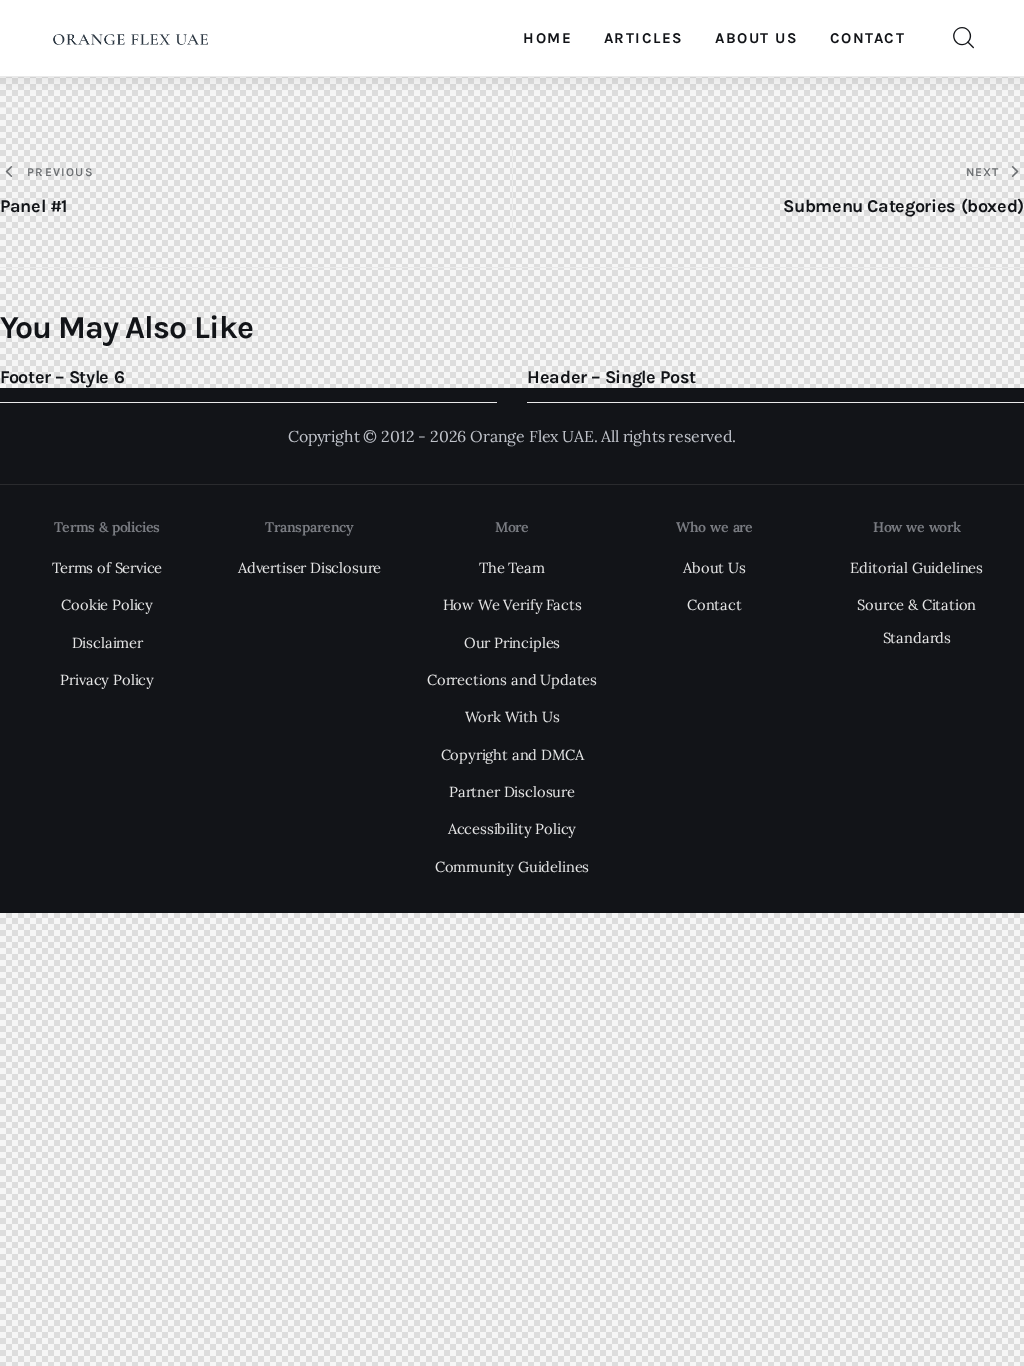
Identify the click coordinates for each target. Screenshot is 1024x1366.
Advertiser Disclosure (309, 567)
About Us (714, 567)
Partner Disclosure (512, 791)
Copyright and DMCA (512, 754)
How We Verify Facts (512, 604)
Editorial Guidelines (916, 567)
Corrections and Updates (512, 679)
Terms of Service (107, 567)
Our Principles (512, 642)
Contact (714, 604)
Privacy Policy (107, 679)
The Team (512, 567)
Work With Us (512, 716)
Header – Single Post (611, 377)
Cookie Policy (107, 604)
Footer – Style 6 (62, 377)
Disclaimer (107, 642)
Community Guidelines (512, 866)
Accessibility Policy (512, 828)
